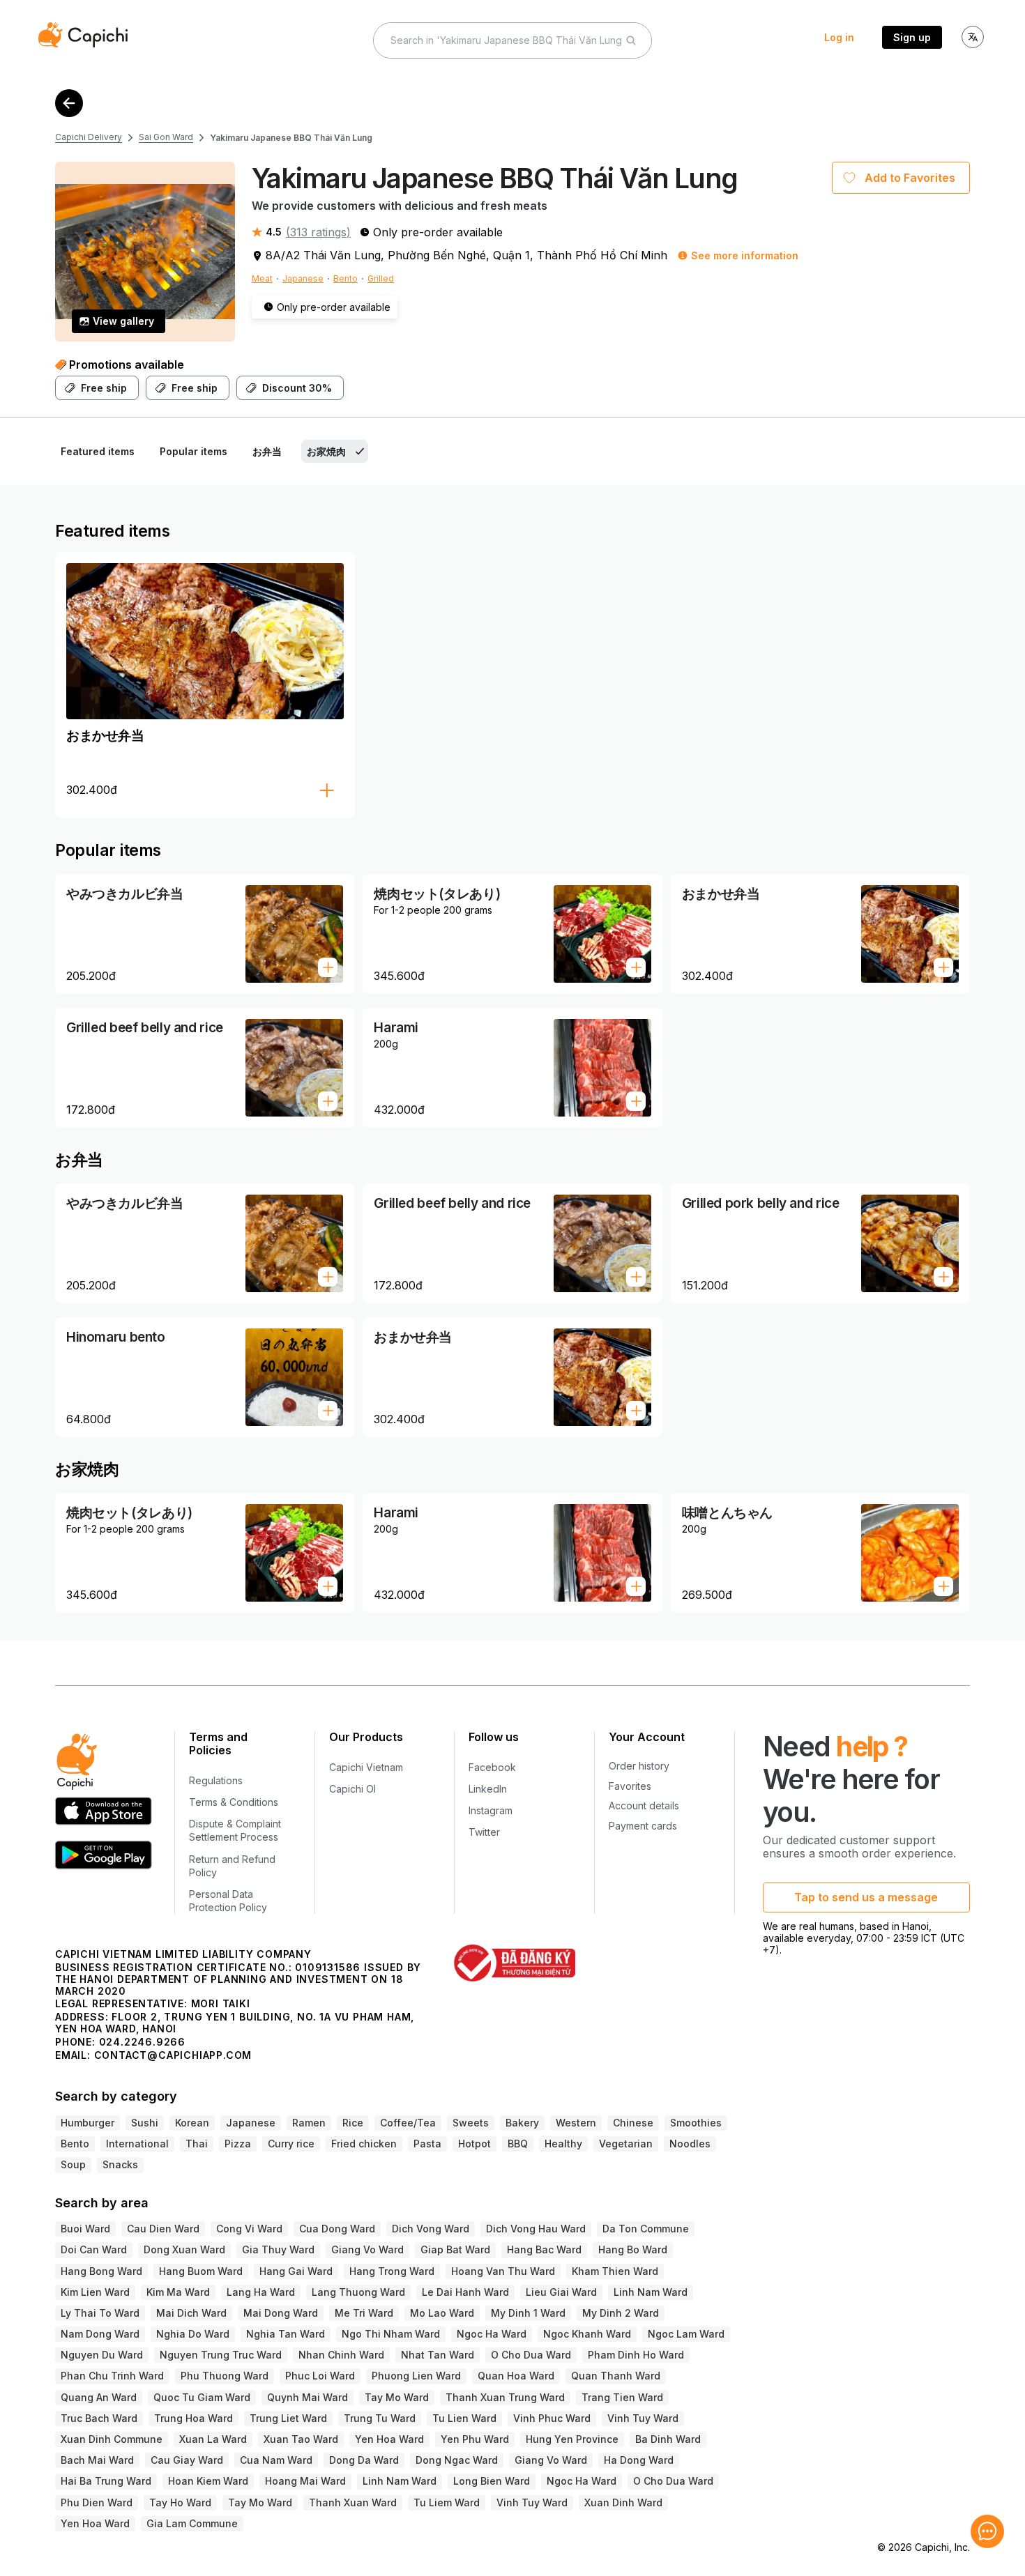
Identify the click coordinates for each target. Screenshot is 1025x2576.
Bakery (522, 2123)
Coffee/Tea (408, 2123)
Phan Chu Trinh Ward (112, 2376)
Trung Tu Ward (380, 2418)
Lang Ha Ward (261, 2292)
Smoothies (696, 2123)
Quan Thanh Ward (616, 2376)
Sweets (471, 2123)
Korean (192, 2123)
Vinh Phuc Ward (552, 2418)
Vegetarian (626, 2144)
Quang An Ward (99, 2397)
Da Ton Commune (646, 2229)
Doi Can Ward (94, 2249)
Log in (839, 37)
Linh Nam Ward (651, 2292)
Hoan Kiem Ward (208, 2481)
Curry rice (291, 2144)
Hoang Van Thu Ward (503, 2271)
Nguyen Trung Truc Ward (221, 2355)
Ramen (309, 2123)
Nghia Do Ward (193, 2334)
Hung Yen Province (572, 2439)
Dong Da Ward (364, 2460)
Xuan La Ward (213, 2439)
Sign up (912, 37)
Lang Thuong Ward (358, 2292)
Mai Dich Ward (191, 2313)
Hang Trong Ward (392, 2271)
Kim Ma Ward (178, 2292)
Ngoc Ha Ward (492, 2334)
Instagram (491, 1810)
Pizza (238, 2144)
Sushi (145, 2123)
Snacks (120, 2164)
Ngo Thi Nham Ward (391, 2334)
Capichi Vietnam (366, 1767)
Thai (197, 2144)
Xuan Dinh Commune (112, 2439)
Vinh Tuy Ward (643, 2418)
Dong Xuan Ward (184, 2249)
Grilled (381, 278)
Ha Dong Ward (639, 2460)
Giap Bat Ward (455, 2249)
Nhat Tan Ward (438, 2355)
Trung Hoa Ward (193, 2418)
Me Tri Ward (364, 2313)
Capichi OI (352, 1789)
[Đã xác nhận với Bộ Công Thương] (514, 1963)
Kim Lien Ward (95, 2292)
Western (576, 2123)
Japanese (303, 278)
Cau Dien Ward (163, 2229)
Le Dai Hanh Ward (465, 2292)
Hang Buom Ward (201, 2271)
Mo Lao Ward (442, 2313)
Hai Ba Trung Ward (106, 2481)
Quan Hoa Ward (516, 2376)
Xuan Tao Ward (301, 2439)
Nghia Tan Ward (286, 2334)
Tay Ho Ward (180, 2502)
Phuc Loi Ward (320, 2376)
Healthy (563, 2144)
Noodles (690, 2144)
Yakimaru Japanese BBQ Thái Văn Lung (291, 138)
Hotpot (474, 2144)
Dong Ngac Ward (457, 2460)
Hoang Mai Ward (305, 2481)
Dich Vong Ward (431, 2229)
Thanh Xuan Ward (353, 2502)
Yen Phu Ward (475, 2439)
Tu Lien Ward (464, 2418)
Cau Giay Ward (187, 2460)
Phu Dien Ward (97, 2502)
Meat (262, 278)
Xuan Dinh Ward (623, 2502)
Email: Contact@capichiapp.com (153, 2055)
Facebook (492, 1767)
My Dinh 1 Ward (528, 2313)
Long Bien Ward (492, 2481)
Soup (73, 2164)
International (137, 2144)
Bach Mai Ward (97, 2460)
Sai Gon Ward (166, 137)
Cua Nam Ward (276, 2460)
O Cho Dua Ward (531, 2355)
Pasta (427, 2144)
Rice (353, 2123)
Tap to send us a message (866, 1897)
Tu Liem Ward (447, 2502)
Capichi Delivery (89, 137)
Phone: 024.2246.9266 (120, 2042)
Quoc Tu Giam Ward (202, 2397)
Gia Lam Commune (192, 2523)
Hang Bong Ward (101, 2271)
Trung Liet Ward (288, 2418)
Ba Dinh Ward (668, 2439)
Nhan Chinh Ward (341, 2355)
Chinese (633, 2123)
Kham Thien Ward (615, 2271)
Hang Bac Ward (544, 2249)
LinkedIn (488, 1789)
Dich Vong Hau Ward (536, 2229)
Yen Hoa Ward (389, 2439)
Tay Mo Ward (397, 2397)
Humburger (88, 2123)
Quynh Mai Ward (307, 2397)
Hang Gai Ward (296, 2271)
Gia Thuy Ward (278, 2249)
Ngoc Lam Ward (686, 2334)
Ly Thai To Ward (100, 2313)
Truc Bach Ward (99, 2418)
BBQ (518, 2144)
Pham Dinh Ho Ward (636, 2355)
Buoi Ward (85, 2229)
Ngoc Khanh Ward (587, 2334)
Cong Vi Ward (249, 2229)
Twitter (484, 1832)
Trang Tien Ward (622, 2397)
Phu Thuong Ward (225, 2376)
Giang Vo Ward (367, 2249)
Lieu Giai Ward (561, 2292)
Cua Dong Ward (337, 2229)
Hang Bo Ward (633, 2249)
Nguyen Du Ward (102, 2355)
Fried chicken (364, 2144)
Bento (346, 278)
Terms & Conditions (234, 1802)
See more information (745, 255)
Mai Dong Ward (281, 2313)
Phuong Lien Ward (416, 2376)
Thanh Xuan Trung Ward (505, 2397)
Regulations (216, 1780)
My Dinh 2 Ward (621, 2313)
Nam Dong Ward (100, 2334)
